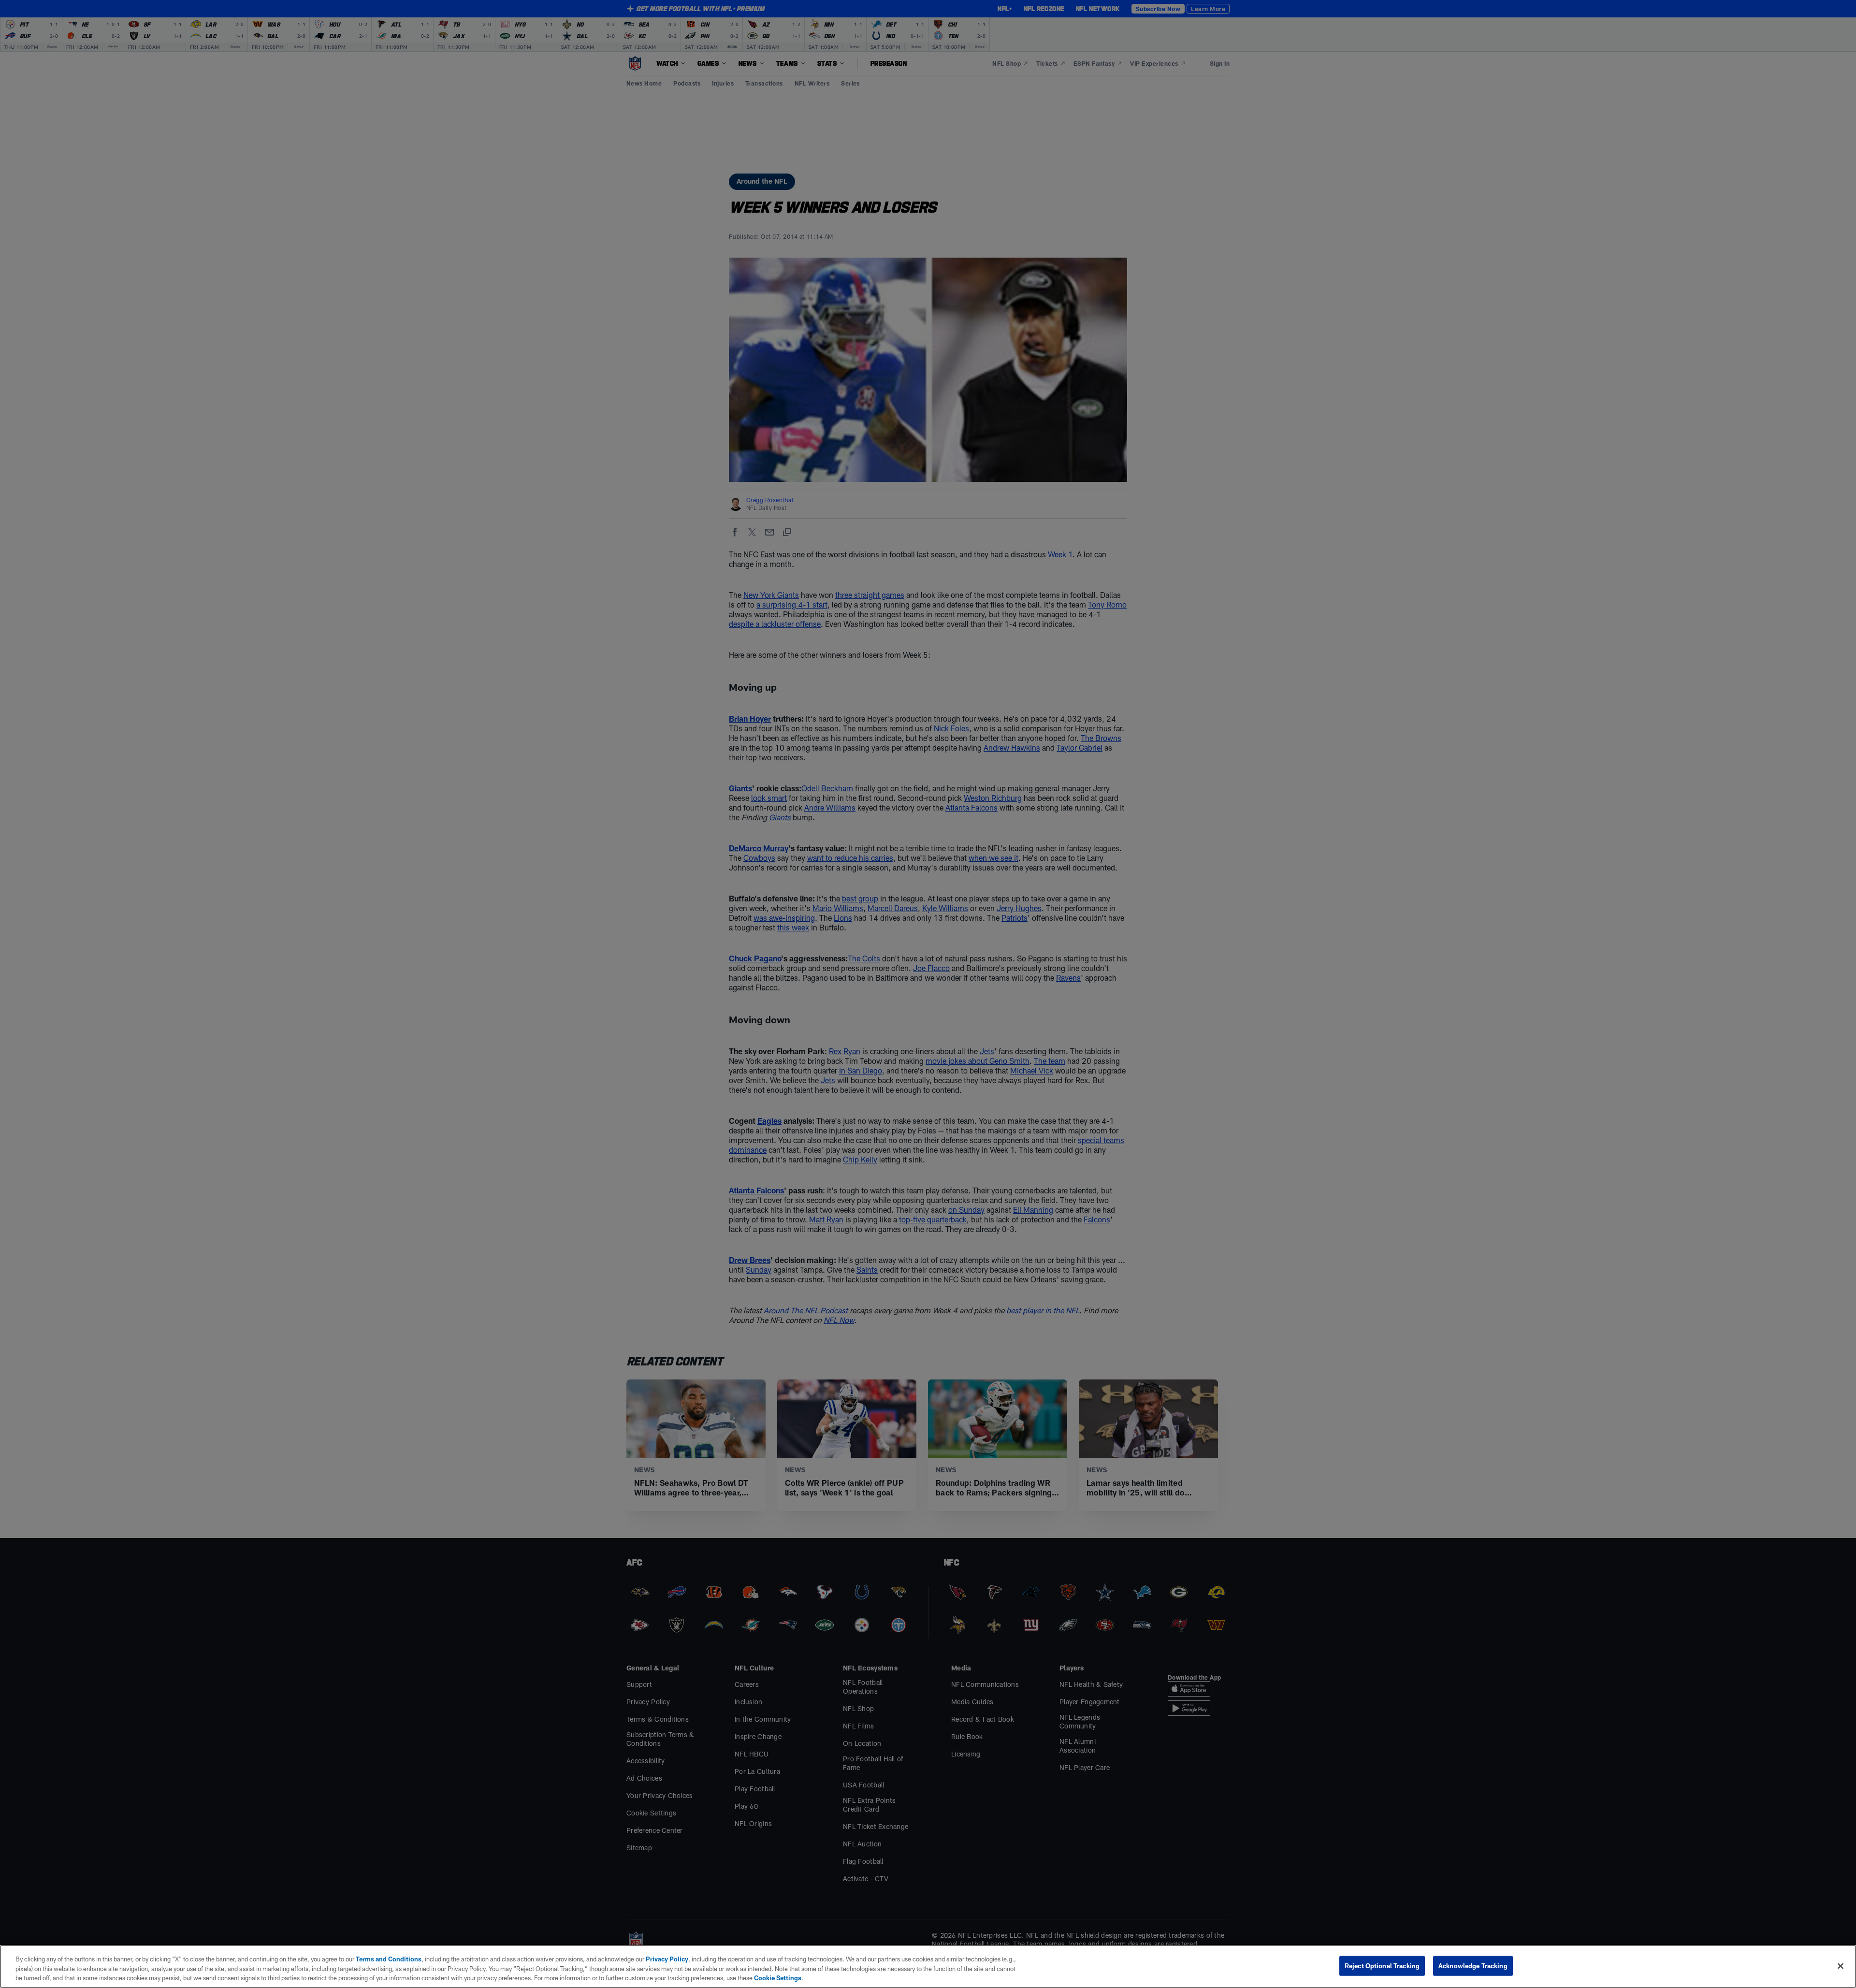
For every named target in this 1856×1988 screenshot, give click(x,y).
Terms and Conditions (389, 1959)
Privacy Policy (667, 1959)
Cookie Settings (778, 1978)
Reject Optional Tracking (1382, 1965)
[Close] (1841, 1966)
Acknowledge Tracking (1473, 1965)
